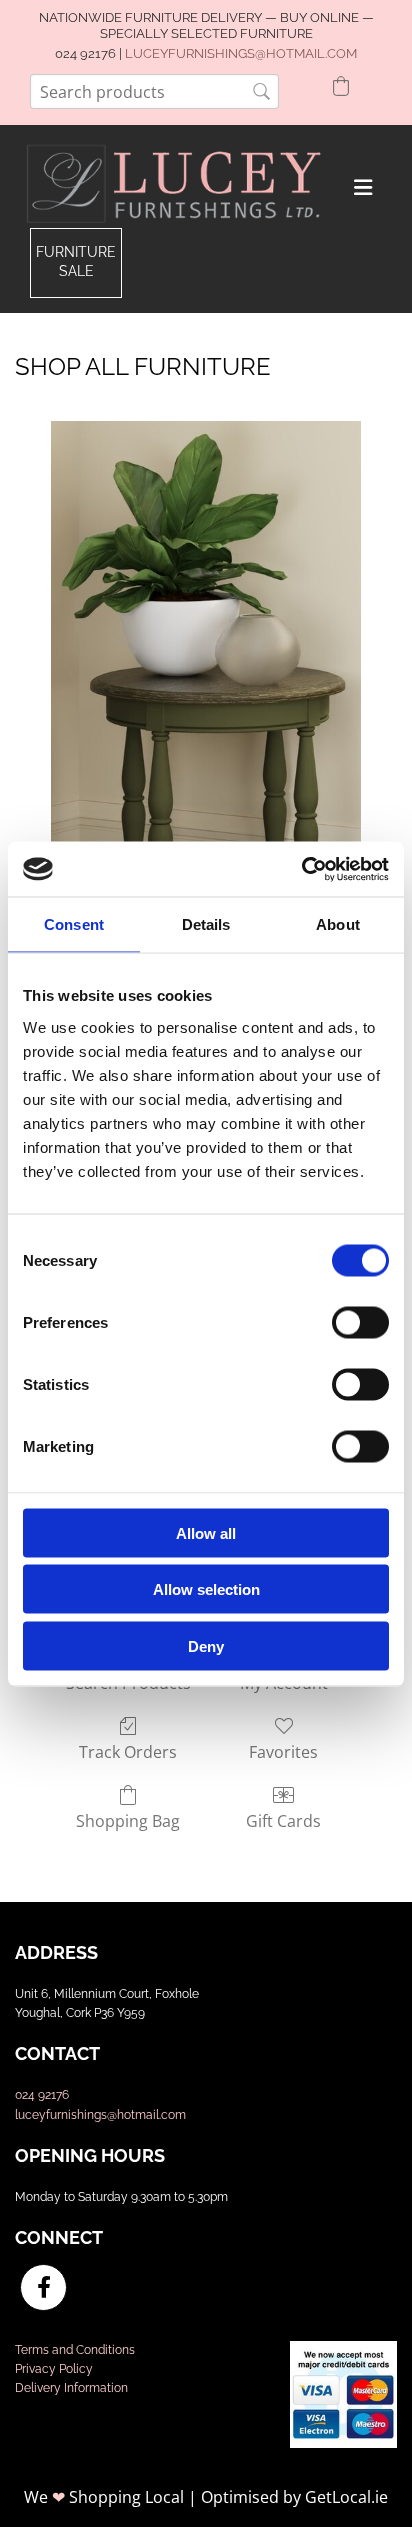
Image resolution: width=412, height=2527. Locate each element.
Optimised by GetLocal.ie (294, 2497)
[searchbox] (154, 91)
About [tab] (338, 924)
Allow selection (206, 1589)
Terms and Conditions (75, 2350)
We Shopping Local (104, 2497)
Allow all (206, 1532)
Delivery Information (71, 2388)
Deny (206, 1645)
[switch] (360, 1322)
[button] (76, 262)
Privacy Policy (54, 2369)
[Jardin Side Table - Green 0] (206, 692)
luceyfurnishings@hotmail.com (100, 2115)
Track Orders (128, 1751)
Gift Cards (283, 1820)
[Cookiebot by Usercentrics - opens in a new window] (301, 869)
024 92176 (42, 2095)
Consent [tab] (74, 924)
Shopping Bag (128, 1820)
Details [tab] (206, 924)
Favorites (283, 1751)
